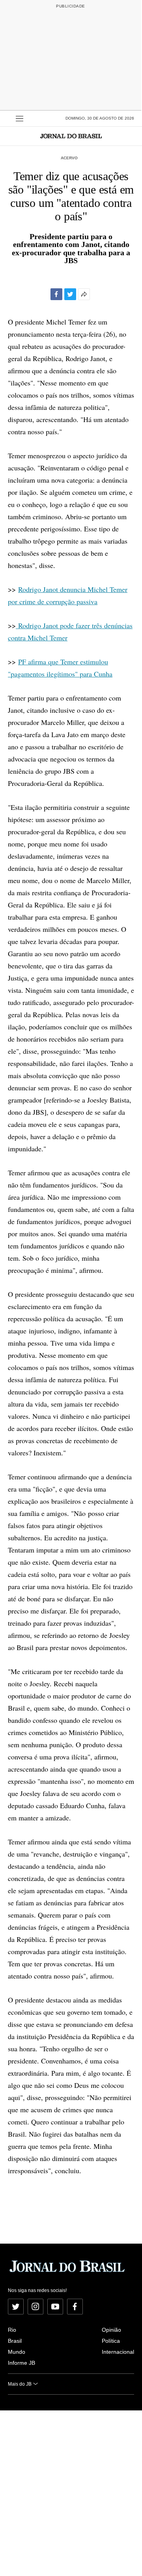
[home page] (71, 136)
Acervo (69, 158)
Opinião (111, 2330)
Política (111, 2341)
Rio (12, 2330)
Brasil (15, 2341)
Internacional (118, 2352)
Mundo (17, 2352)
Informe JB (21, 2363)
